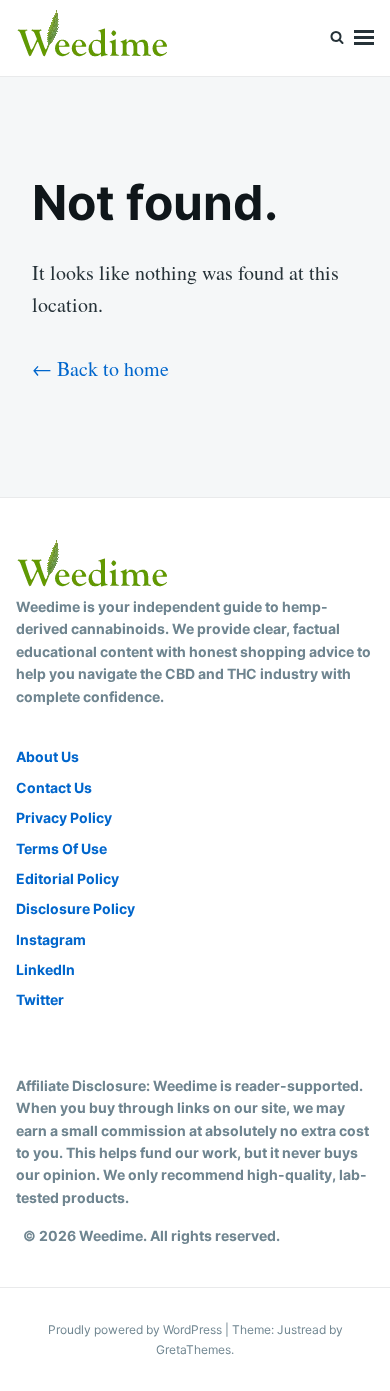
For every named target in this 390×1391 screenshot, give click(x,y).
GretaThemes (193, 1349)
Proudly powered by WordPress (136, 1329)
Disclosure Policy (75, 908)
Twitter (40, 999)
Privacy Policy (64, 817)
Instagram (51, 939)
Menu (364, 38)
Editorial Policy (67, 878)
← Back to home (100, 368)
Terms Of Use (61, 848)
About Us (47, 756)
